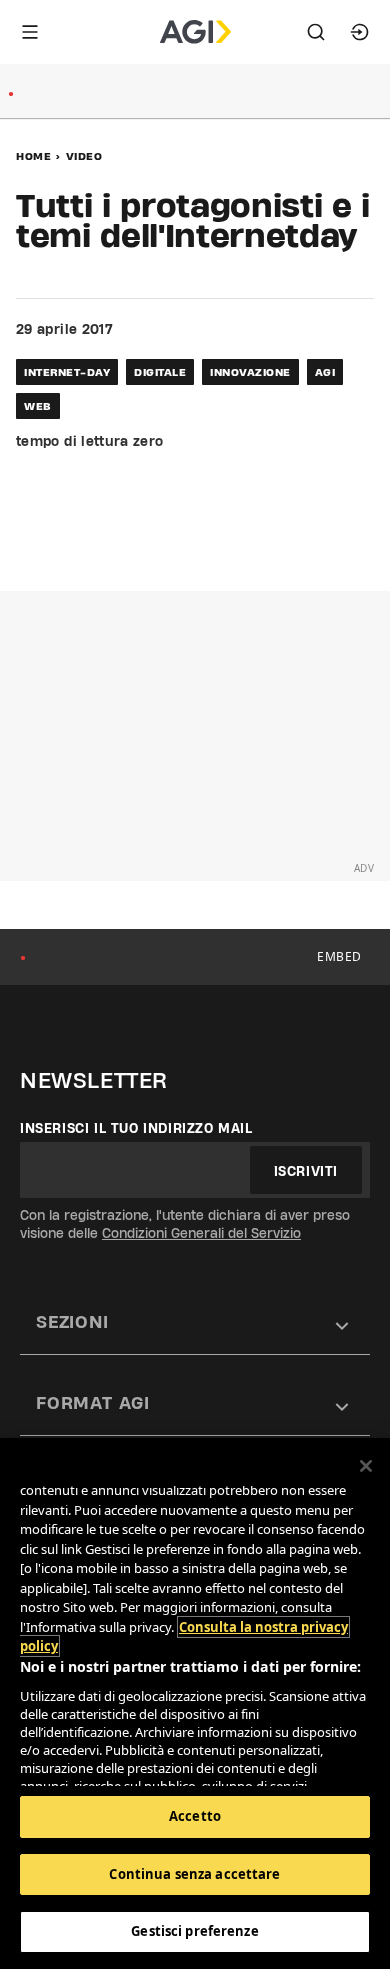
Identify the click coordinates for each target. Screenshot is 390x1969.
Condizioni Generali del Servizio (201, 1233)
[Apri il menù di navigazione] (30, 32)
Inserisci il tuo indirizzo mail (136, 1128)
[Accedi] (360, 32)
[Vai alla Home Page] (195, 32)
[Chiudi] (366, 1466)
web (38, 406)
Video (84, 156)
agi (325, 372)
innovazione (250, 372)
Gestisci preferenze (194, 1931)
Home (33, 156)
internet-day (67, 372)
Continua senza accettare (194, 1874)
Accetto (195, 1816)
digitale (160, 372)
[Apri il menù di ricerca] (316, 32)
